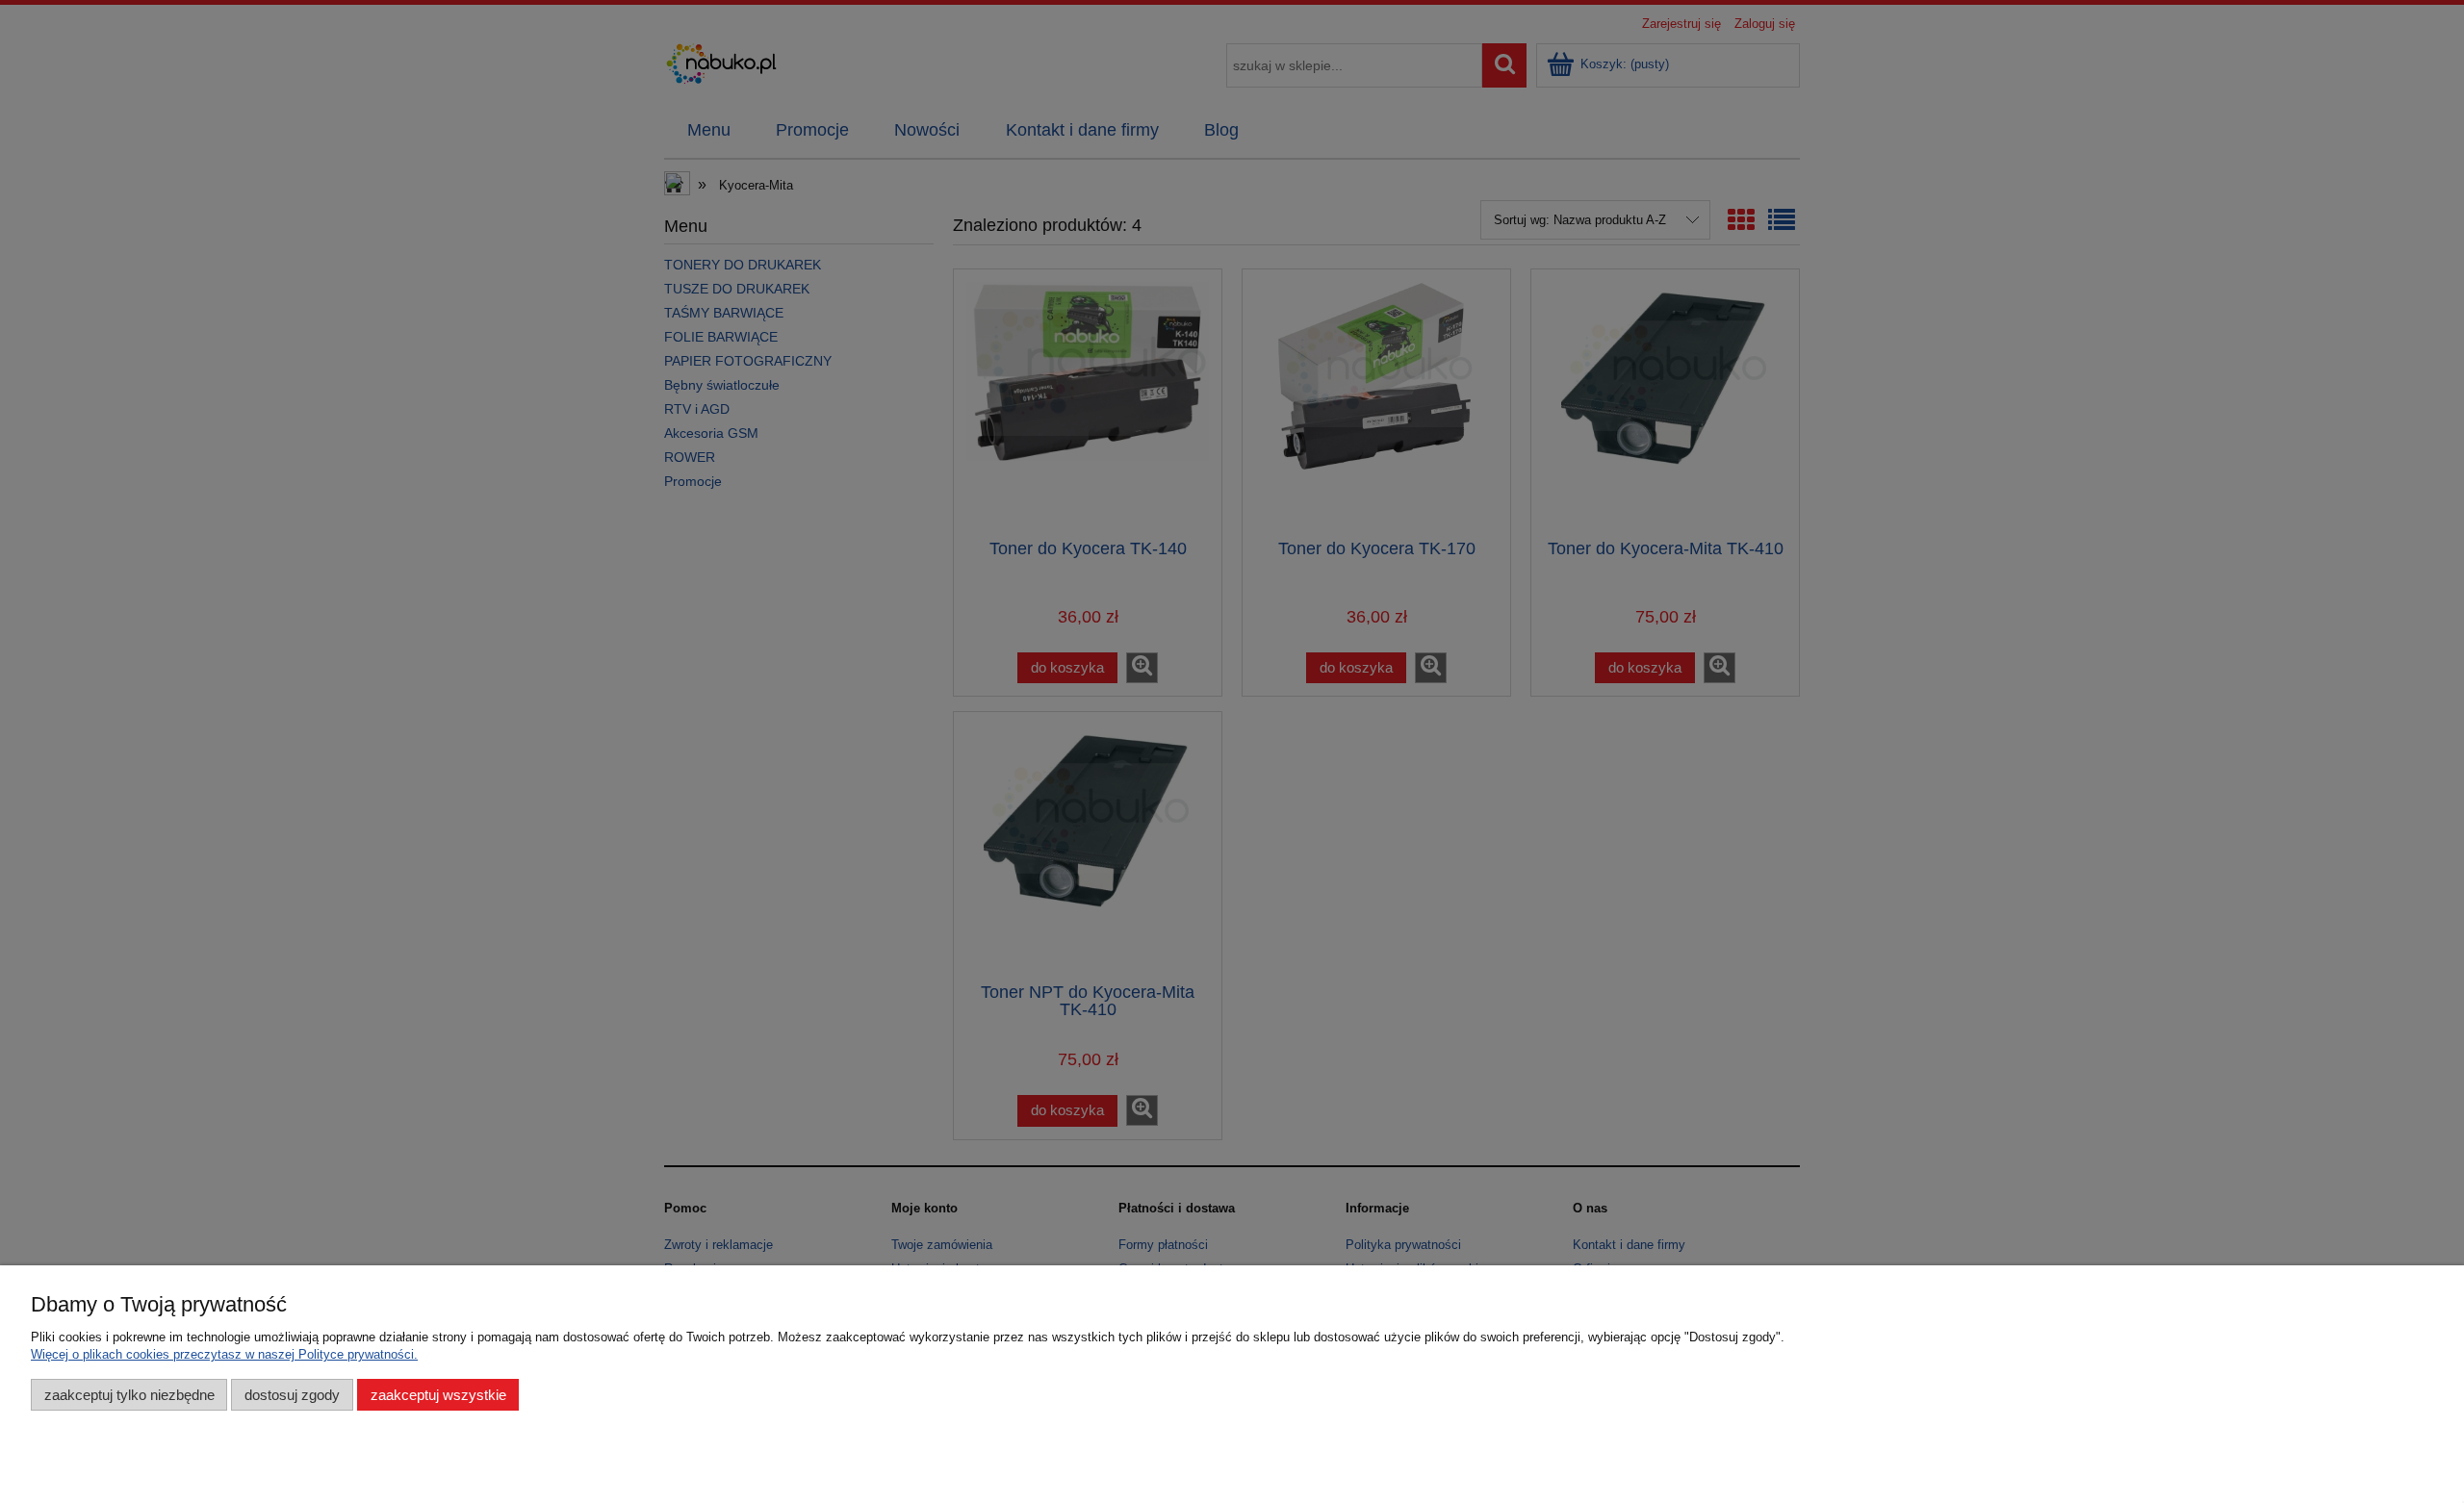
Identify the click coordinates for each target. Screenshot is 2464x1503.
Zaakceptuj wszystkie (438, 1395)
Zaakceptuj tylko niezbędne (129, 1395)
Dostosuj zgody (292, 1395)
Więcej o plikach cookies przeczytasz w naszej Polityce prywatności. (224, 1354)
